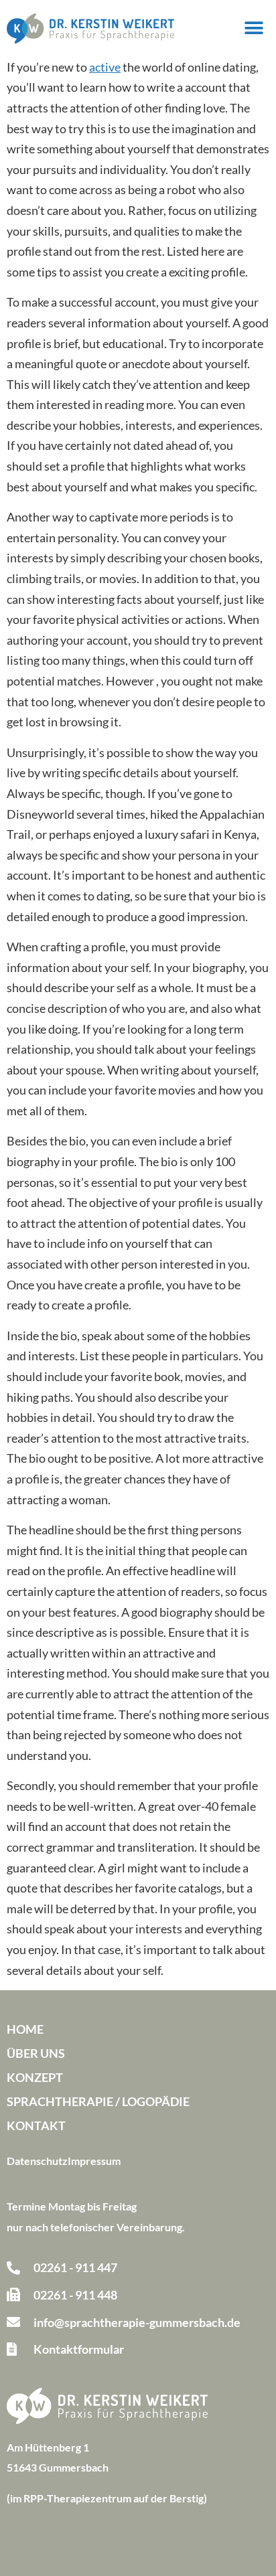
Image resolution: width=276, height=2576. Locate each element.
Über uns (36, 2053)
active (105, 67)
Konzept (35, 2077)
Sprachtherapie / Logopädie (98, 2101)
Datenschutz (37, 2161)
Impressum (94, 2161)
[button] (254, 28)
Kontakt (36, 2125)
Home (25, 2029)
